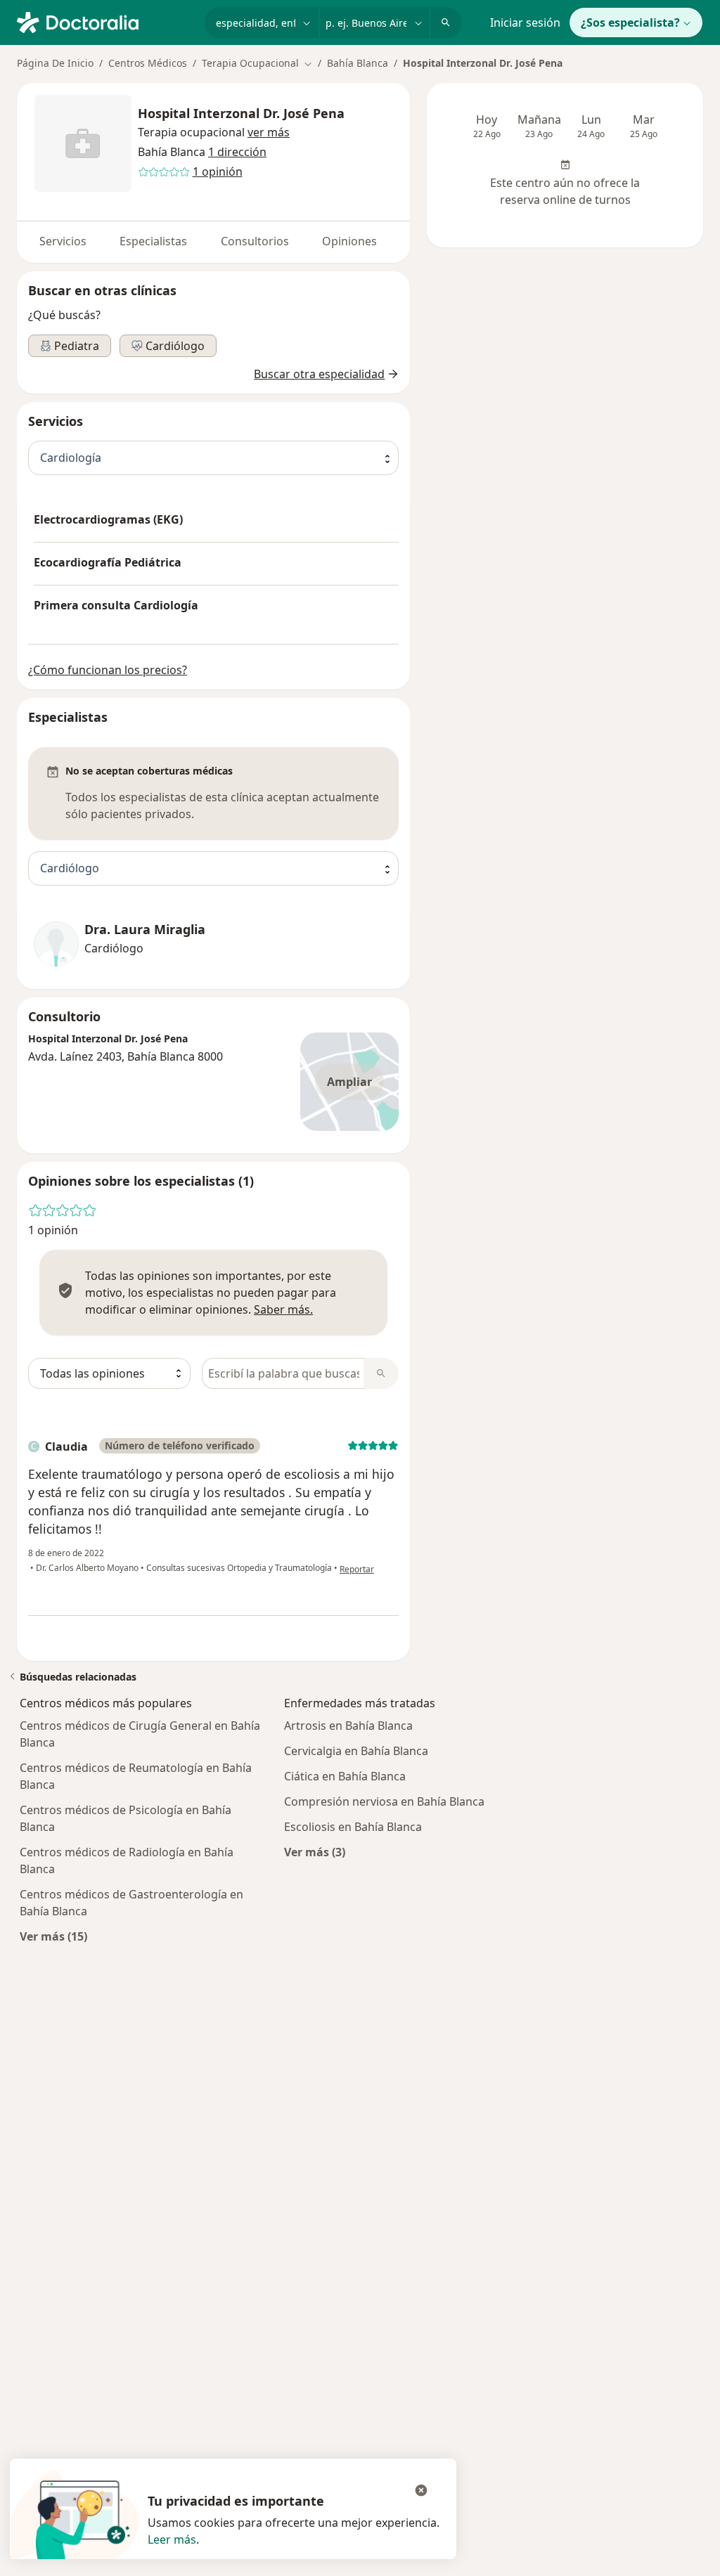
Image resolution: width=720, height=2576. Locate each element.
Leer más (172, 2539)
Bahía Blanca (358, 63)
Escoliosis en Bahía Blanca (353, 1827)
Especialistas (153, 241)
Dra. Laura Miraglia (145, 930)
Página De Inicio (55, 63)
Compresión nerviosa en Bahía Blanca (384, 1801)
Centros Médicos (148, 63)
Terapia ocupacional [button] (191, 132)
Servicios (63, 241)
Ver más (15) (53, 1936)
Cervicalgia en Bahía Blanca (356, 1751)
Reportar (357, 1569)
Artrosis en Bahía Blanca (348, 1726)
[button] (269, 132)
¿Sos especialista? (630, 22)
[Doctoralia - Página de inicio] (105, 21)
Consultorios (255, 241)
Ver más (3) (315, 1852)
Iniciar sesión (525, 22)
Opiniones (349, 241)
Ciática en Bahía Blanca (345, 1776)
